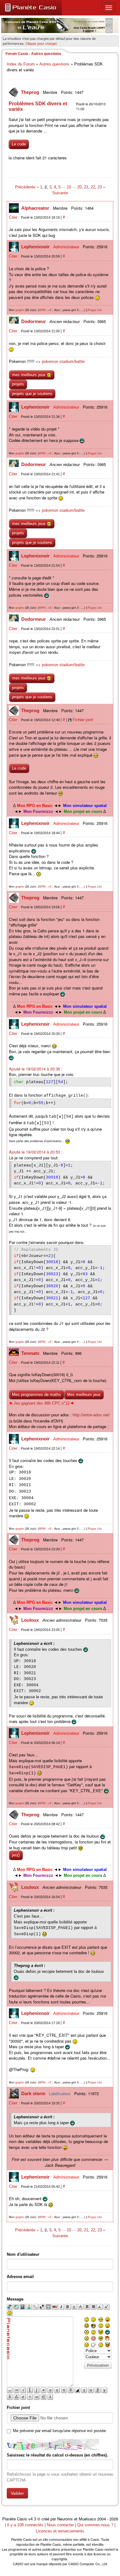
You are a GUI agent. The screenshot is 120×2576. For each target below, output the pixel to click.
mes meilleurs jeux (29, 375)
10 (69, 187)
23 (100, 187)
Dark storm (34, 2093)
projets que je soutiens (32, 394)
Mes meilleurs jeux (84, 1395)
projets (18, 384)
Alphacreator (36, 208)
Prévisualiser (98, 2365)
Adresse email (20, 2277)
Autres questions (54, 64)
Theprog (31, 92)
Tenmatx (31, 1353)
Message (15, 2299)
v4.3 (32, 2519)
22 (93, 187)
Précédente (26, 187)
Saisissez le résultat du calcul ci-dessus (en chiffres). (57, 2455)
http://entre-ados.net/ (91, 1415)
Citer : (15, 217)
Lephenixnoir (36, 247)
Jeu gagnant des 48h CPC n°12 (42, 1403)
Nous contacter (60, 2525)
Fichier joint (83, 720)
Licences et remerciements (60, 2531)
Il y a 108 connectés (26, 2525)
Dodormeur (34, 321)
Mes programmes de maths (36, 1395)
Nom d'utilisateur (23, 2254)
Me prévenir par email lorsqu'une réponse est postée (59, 2431)
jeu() (16, 1855)
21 (86, 187)
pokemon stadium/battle (63, 361)
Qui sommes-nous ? (95, 2525)
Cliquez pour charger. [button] (42, 43)
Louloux (31, 1620)
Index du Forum (21, 64)
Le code (19, 144)
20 (79, 187)
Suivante (60, 193)
